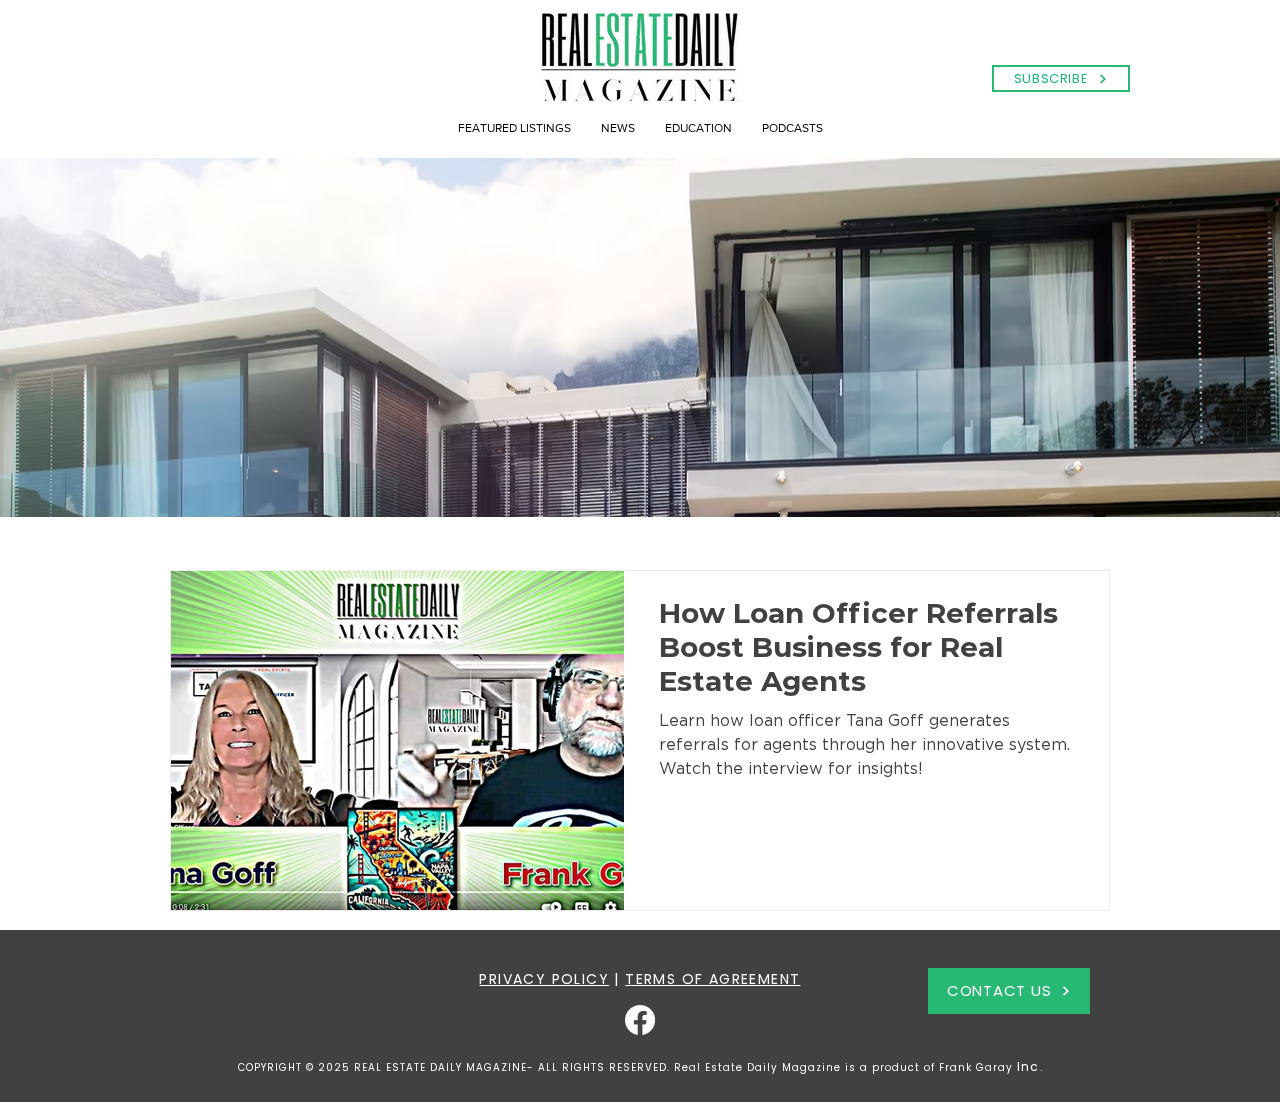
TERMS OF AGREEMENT (712, 979)
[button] (1061, 78)
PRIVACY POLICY (544, 979)
